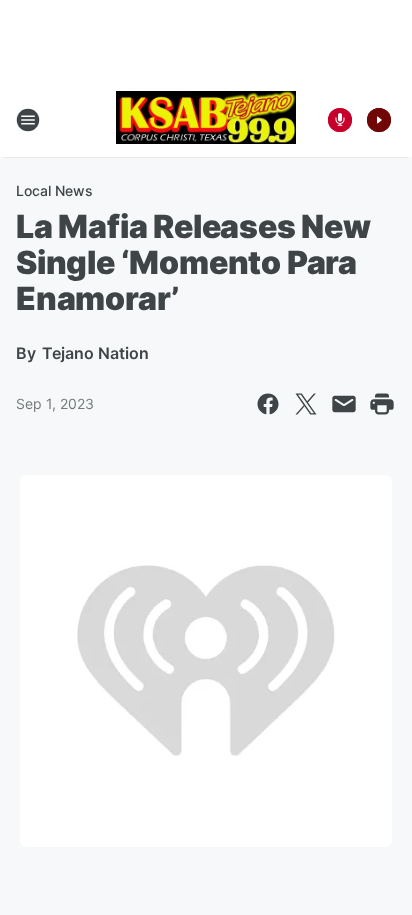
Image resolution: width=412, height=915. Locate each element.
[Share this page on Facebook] (268, 404)
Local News (54, 190)
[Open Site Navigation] (28, 120)
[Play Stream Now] (379, 120)
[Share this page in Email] (344, 404)
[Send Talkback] (340, 120)
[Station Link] (206, 119)
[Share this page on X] (306, 404)
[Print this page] (382, 404)
